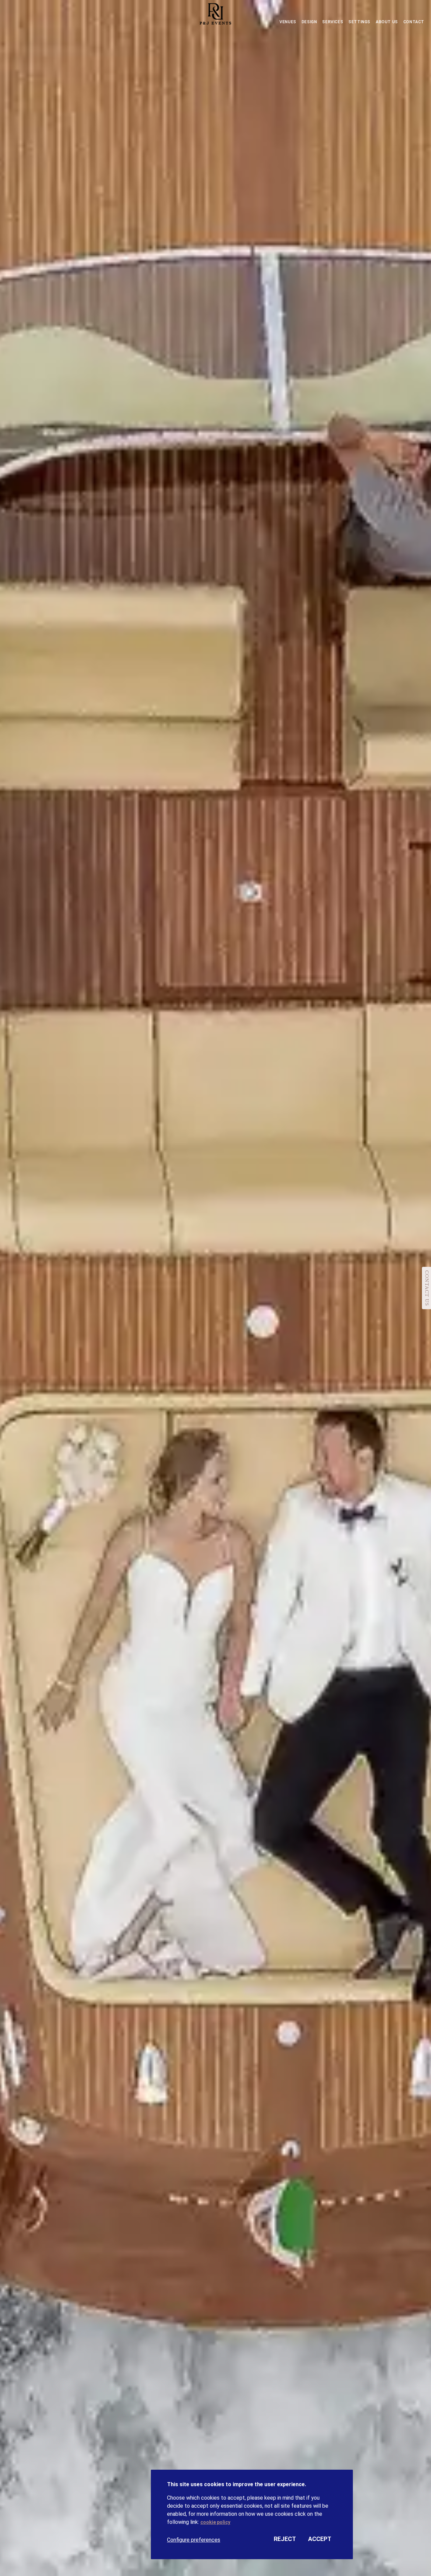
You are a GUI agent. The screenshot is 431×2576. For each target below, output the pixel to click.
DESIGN (309, 22)
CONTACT (414, 22)
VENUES (288, 22)
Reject (285, 2539)
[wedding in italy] (215, 15)
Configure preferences (194, 2540)
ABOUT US (387, 22)
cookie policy (215, 2522)
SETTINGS (359, 22)
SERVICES (333, 22)
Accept (320, 2539)
